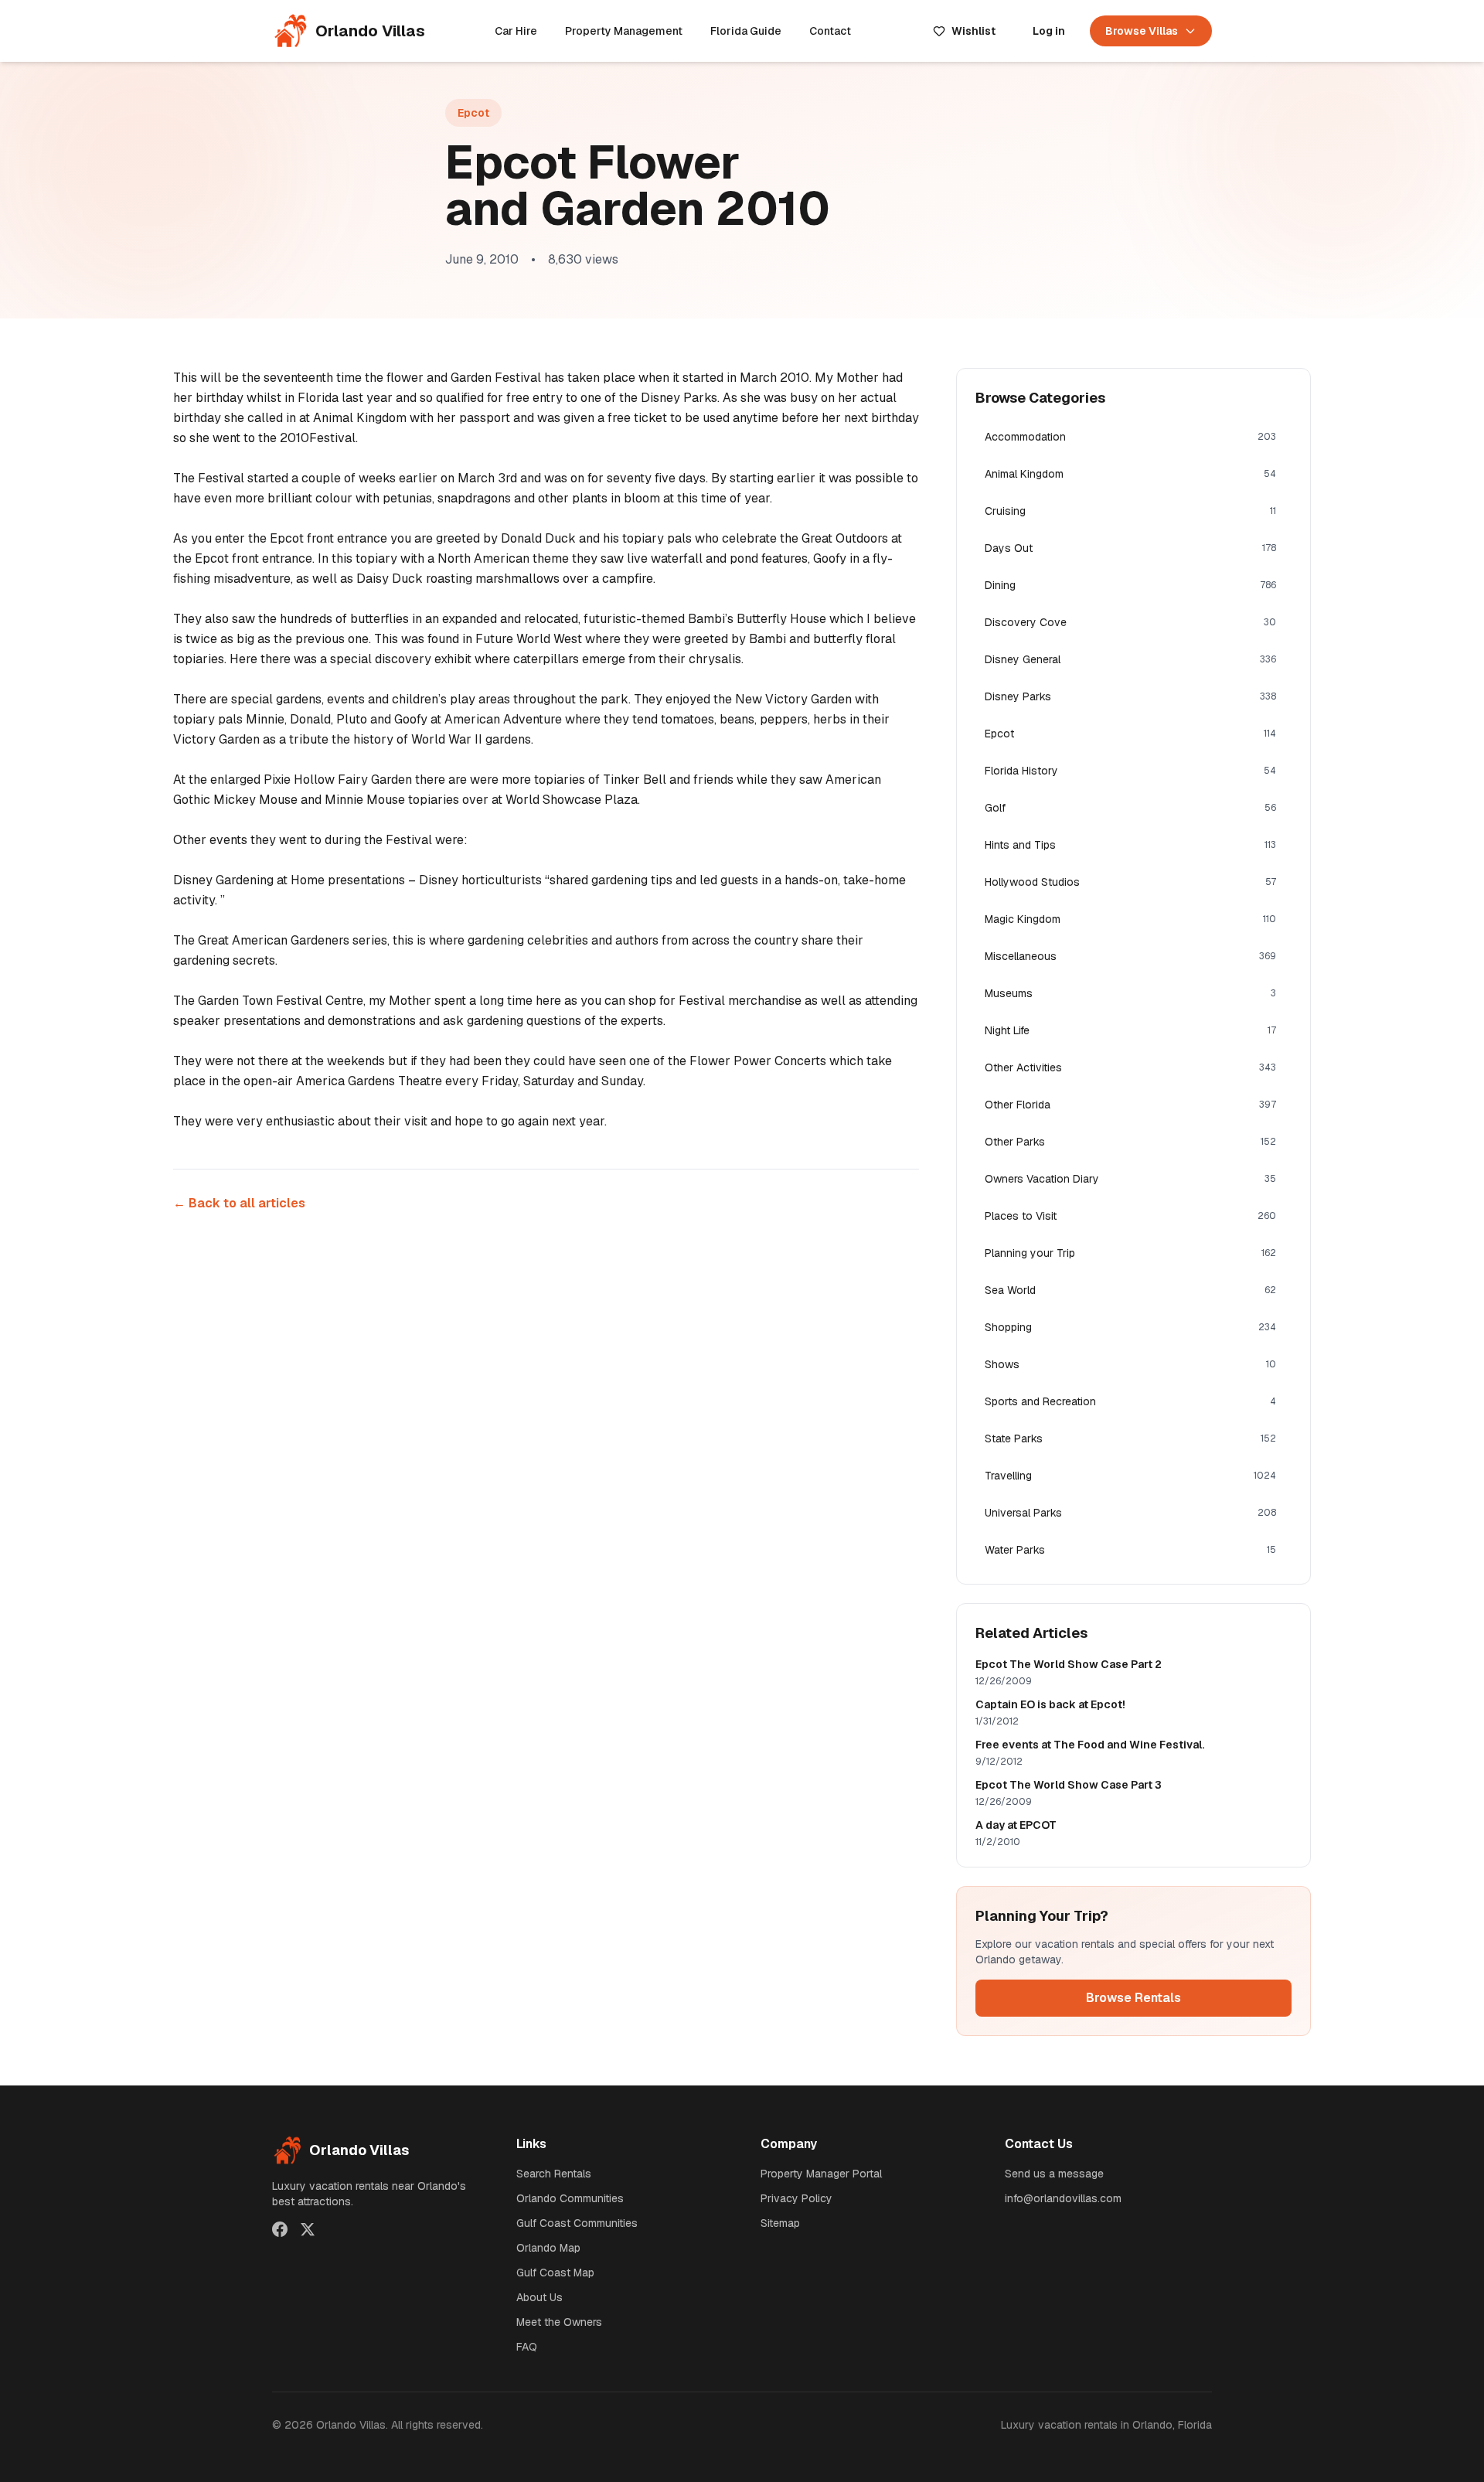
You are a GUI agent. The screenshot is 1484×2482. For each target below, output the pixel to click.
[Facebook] (280, 2229)
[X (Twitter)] (308, 2229)
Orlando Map (548, 2248)
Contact (830, 31)
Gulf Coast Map (555, 2273)
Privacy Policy (796, 2198)
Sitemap (780, 2223)
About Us (539, 2297)
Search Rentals (554, 2174)
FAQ (527, 2347)
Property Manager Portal (821, 2174)
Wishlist (973, 31)
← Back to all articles (239, 1203)
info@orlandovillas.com (1063, 2198)
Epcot (473, 113)
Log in (1049, 31)
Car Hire (516, 31)
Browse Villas (1142, 31)
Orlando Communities (570, 2198)
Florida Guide (746, 31)
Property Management (624, 31)
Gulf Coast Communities (577, 2223)
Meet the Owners (559, 2322)
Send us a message (1054, 2174)
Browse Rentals (1133, 1998)
